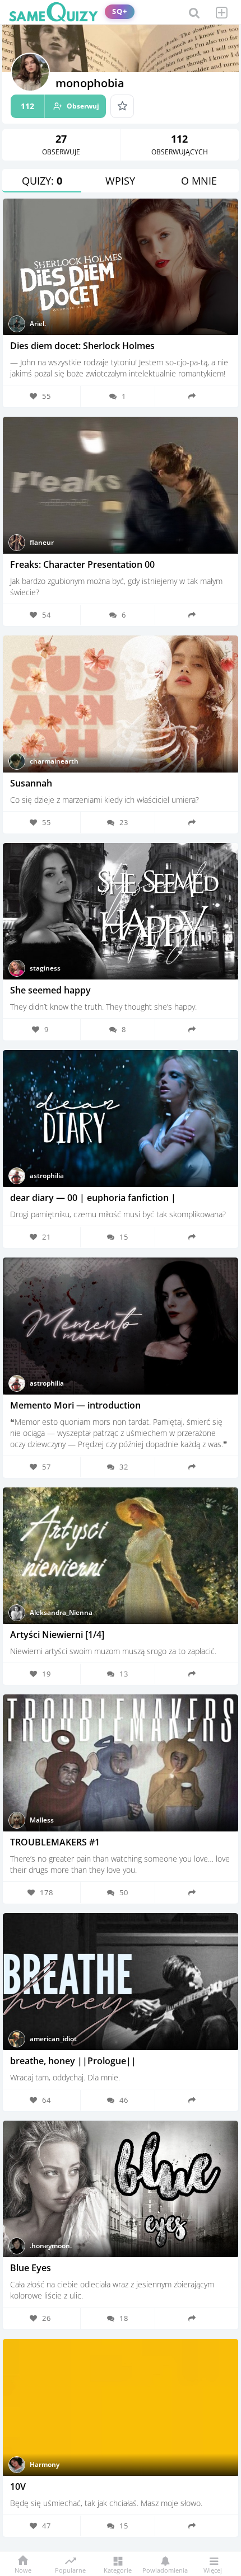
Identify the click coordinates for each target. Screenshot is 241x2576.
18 (124, 2318)
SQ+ (120, 11)
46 (124, 2100)
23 (124, 822)
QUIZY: (42, 181)
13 (124, 1674)
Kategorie (118, 2570)
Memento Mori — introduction (75, 1405)
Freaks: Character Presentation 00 (82, 564)
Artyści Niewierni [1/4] (57, 1635)
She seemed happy (50, 990)
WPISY (120, 181)
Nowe (23, 2570)
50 (124, 1892)
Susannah (31, 783)
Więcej (213, 2570)
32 (124, 1467)
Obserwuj (60, 106)
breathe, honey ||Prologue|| (73, 2061)
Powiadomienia (165, 2570)
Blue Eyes (31, 2268)
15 (124, 1237)
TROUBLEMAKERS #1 (55, 1842)
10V (18, 2486)
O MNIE (199, 181)
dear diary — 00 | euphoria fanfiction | (93, 1198)
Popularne (70, 2569)
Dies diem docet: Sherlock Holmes (82, 346)
